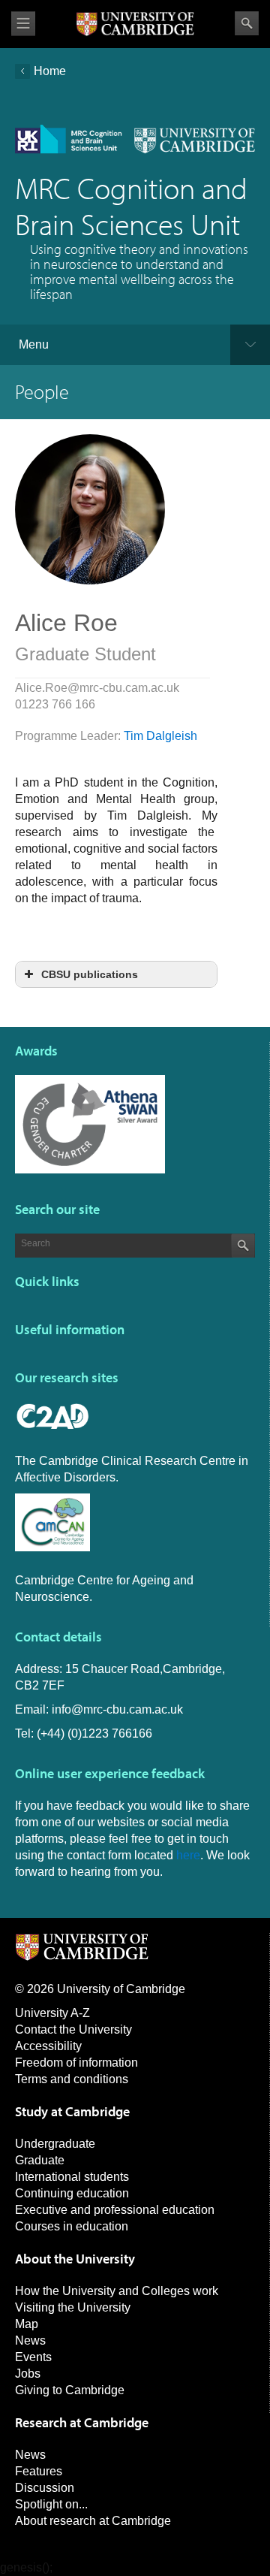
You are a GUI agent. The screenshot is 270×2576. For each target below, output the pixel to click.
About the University (75, 2259)
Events (33, 2357)
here (188, 1855)
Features (39, 2471)
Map (27, 2324)
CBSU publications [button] (90, 974)
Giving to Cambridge (70, 2390)
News (30, 2340)
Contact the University (73, 2029)
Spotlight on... (51, 2504)
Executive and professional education (115, 2210)
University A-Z (52, 2013)
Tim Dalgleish (160, 736)
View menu (23, 24)
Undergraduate (55, 2144)
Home (50, 71)
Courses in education (72, 2226)
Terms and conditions (72, 2079)
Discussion (45, 2488)
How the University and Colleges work (117, 2291)
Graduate (40, 2160)
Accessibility (48, 2046)
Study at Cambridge (72, 2111)
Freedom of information (76, 2063)
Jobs (28, 2374)
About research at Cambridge (93, 2521)
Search (247, 23)
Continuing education (72, 2193)
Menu (34, 344)
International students (72, 2177)
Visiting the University (73, 2307)
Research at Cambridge (82, 2422)
